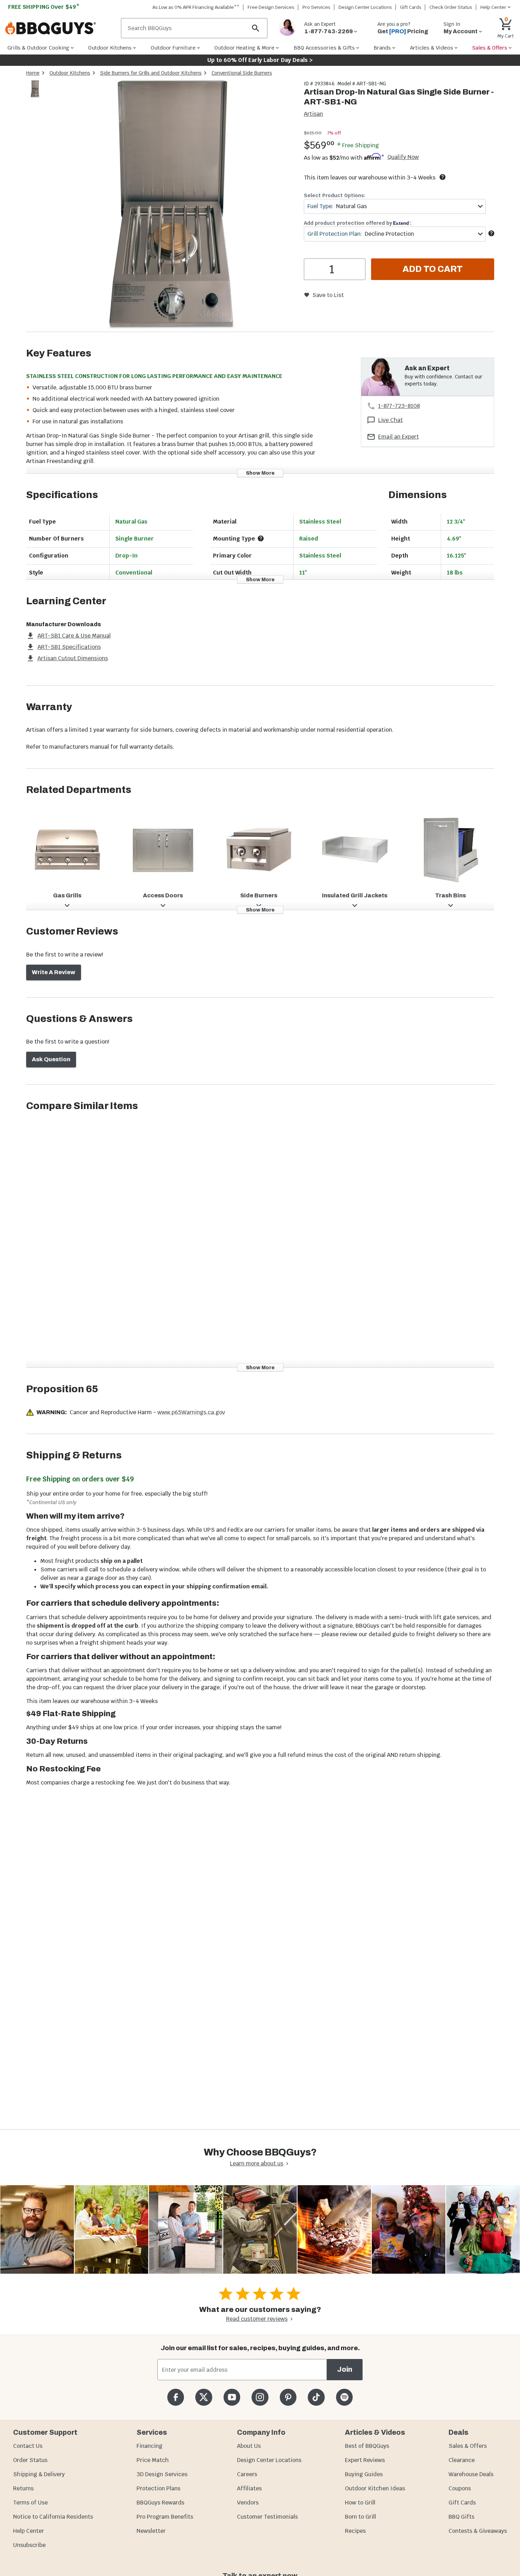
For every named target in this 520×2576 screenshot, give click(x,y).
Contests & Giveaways (478, 2531)
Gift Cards (411, 7)
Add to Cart (433, 269)
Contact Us (28, 2446)
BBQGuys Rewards (160, 2503)
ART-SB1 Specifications (69, 647)
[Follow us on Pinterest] (288, 2397)
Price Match (153, 2460)
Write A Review (54, 972)
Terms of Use (30, 2503)
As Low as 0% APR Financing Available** (196, 7)
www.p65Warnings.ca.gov (191, 1412)
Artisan (313, 114)
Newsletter (151, 2531)
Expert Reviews (365, 2460)
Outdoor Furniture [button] (173, 48)
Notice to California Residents (53, 2517)
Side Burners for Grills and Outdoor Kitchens (151, 73)
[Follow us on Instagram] (260, 2397)
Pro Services (316, 7)
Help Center (28, 2531)
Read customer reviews (257, 2319)
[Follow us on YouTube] (232, 2397)
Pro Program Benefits (165, 2517)
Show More (260, 473)
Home (33, 73)
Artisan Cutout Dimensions (73, 658)
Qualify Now (403, 157)
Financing (149, 2446)
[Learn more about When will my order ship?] (443, 177)
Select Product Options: (335, 195)
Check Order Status (451, 7)
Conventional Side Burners (242, 73)
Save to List (328, 295)
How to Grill (360, 2503)
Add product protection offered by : (358, 223)
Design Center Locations (365, 7)
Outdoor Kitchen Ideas (375, 2488)
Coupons (460, 2488)
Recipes (355, 2531)
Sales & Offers (468, 2446)
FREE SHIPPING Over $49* (44, 7)
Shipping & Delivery (39, 2474)
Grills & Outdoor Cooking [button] (38, 48)
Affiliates (249, 2488)
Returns (23, 2488)
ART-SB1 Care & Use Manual (74, 636)
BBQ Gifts (461, 2517)
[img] (171, 206)
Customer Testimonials (267, 2517)
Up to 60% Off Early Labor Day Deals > (260, 60)
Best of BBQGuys (367, 2446)
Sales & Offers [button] (490, 48)
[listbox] (35, 90)
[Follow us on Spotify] (344, 2397)
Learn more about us (257, 2163)
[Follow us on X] (204, 2397)
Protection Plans (158, 2488)
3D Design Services (162, 2474)
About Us (249, 2446)
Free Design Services (271, 7)
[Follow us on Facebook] (176, 2397)
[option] (35, 96)
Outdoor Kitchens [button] (110, 48)
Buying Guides (364, 2474)
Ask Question (51, 1059)
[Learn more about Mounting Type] (261, 538)
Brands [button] (382, 48)
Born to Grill (360, 2517)
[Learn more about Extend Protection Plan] (491, 233)
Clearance (462, 2460)
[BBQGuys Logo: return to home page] (60, 28)
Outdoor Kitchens (70, 73)
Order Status (30, 2460)
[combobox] (395, 206)
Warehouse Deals (471, 2474)
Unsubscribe (29, 2545)
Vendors (248, 2503)
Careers (247, 2474)
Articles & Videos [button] (432, 48)
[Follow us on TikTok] (316, 2397)
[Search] (256, 28)
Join (345, 2369)
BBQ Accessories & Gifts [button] (324, 48)
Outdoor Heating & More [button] (244, 48)
